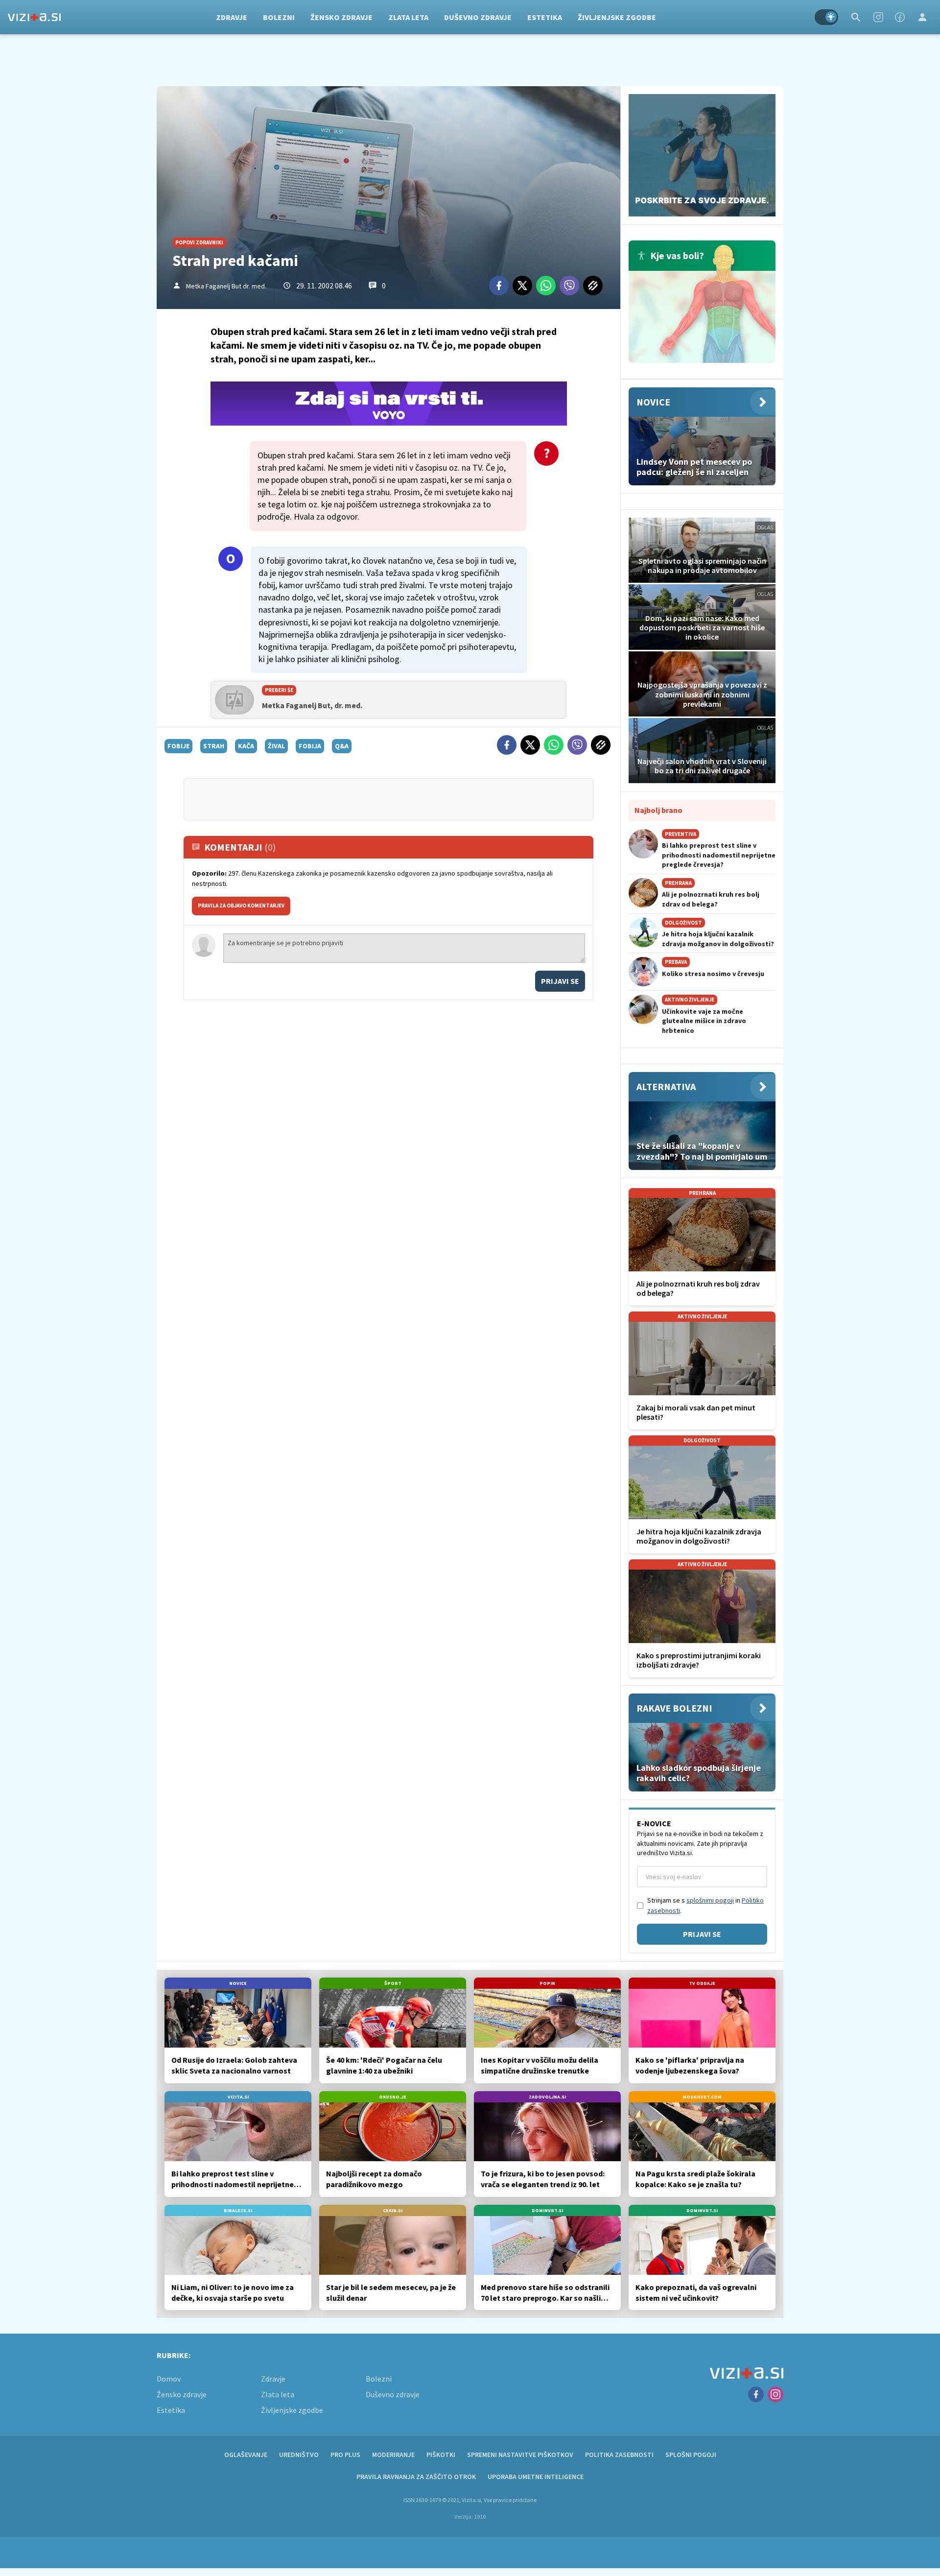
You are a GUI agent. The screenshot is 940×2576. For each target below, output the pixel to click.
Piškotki (441, 2455)
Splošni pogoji (691, 2455)
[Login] (922, 17)
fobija (310, 746)
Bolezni (279, 17)
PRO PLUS (345, 2455)
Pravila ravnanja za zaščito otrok (416, 2477)
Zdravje (232, 17)
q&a (342, 746)
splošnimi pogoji (710, 1900)
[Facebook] (900, 17)
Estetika (545, 17)
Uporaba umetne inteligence (536, 2477)
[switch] (826, 17)
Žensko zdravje (341, 17)
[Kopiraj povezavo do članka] (593, 286)
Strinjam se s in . (705, 1905)
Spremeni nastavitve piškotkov (520, 2455)
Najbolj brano (658, 810)
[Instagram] (878, 17)
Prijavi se (560, 981)
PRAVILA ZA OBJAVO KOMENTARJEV (241, 906)
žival (276, 746)
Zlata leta (408, 17)
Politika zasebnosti (619, 2455)
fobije (178, 746)
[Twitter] (522, 286)
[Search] (856, 17)
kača (246, 746)
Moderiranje (393, 2455)
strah (214, 746)
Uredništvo (299, 2455)
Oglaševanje (246, 2455)
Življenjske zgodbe (617, 17)
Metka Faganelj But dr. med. (226, 286)
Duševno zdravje (478, 17)
